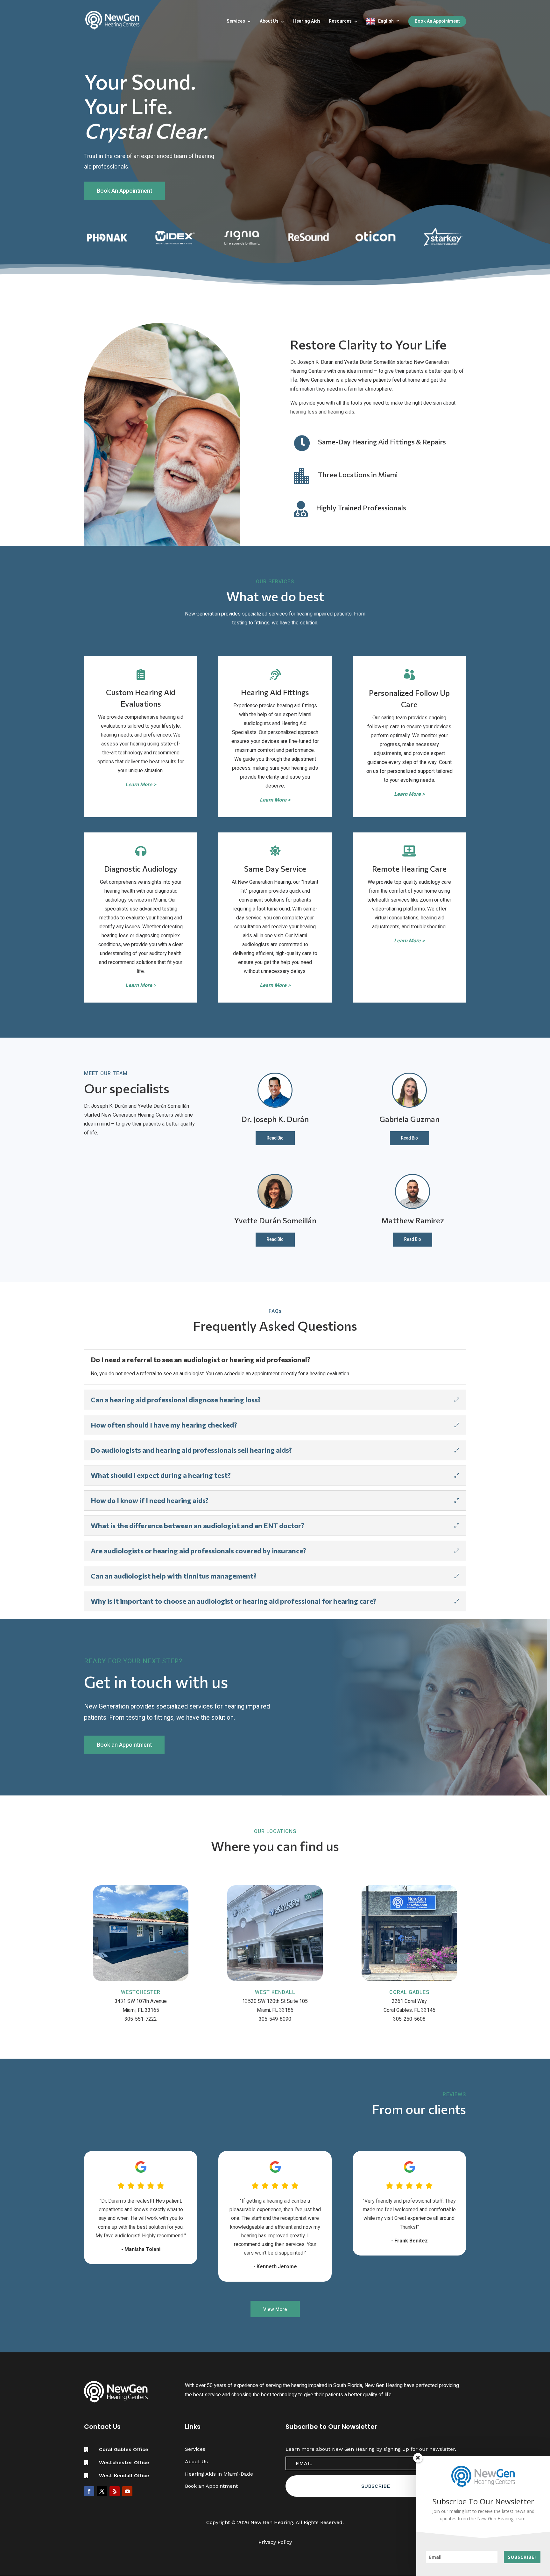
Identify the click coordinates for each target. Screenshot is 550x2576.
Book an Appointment (124, 1745)
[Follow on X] (102, 2491)
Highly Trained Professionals (361, 508)
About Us (269, 22)
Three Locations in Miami (358, 475)
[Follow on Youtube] (127, 2491)
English (386, 21)
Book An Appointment (437, 21)
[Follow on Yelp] (115, 2491)
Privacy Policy (275, 2542)
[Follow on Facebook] (89, 2491)
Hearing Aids (307, 22)
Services (236, 22)
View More (275, 2309)
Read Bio (275, 1138)
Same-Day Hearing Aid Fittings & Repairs (382, 442)
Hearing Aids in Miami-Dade (219, 2474)
